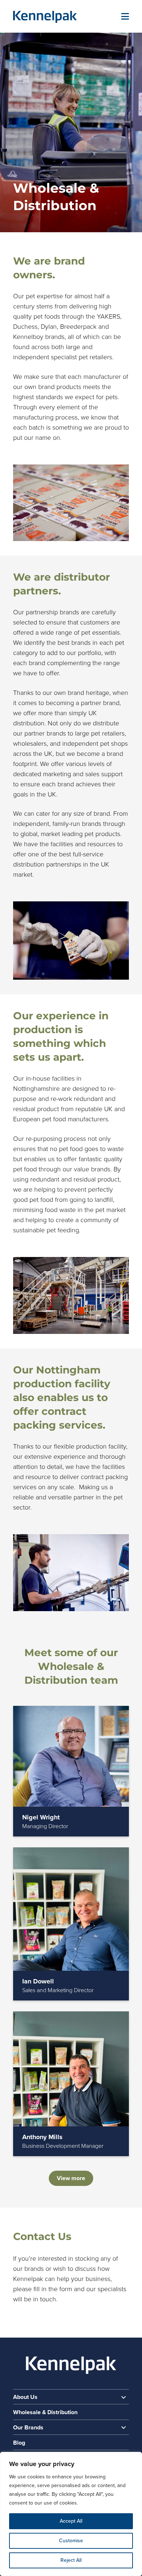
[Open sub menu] (123, 2397)
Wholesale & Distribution (45, 2412)
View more (71, 2178)
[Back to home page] (45, 17)
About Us (25, 2397)
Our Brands (28, 2428)
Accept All (71, 2521)
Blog (19, 2443)
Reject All (71, 2560)
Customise (71, 2541)
